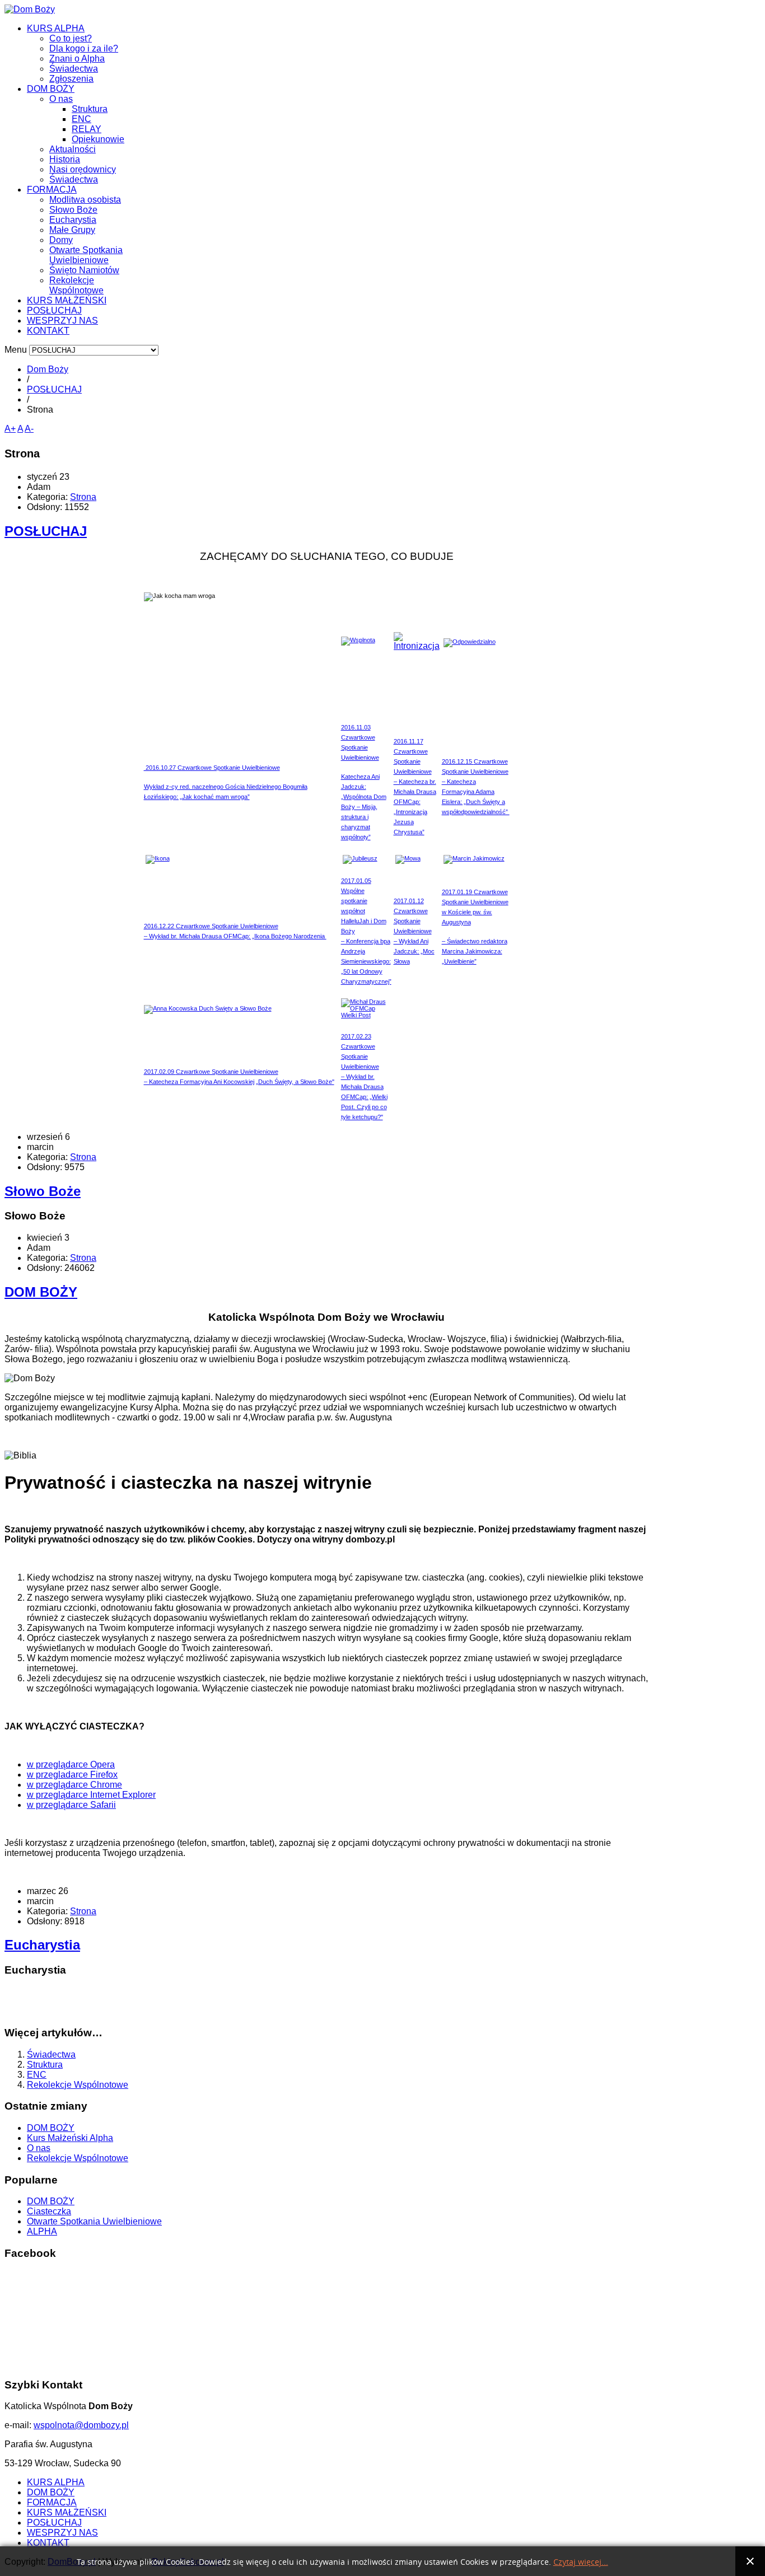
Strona (83, 497)
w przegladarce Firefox (72, 1775)
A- (29, 429)
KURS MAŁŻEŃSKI (67, 300)
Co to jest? (71, 38)
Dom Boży (48, 369)
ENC (81, 119)
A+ (10, 429)
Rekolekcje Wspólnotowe (76, 285)
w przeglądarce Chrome (74, 1785)
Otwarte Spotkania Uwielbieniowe (86, 255)
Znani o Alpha (77, 59)
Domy (61, 240)
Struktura (90, 109)
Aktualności (73, 149)
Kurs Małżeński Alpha (70, 2138)
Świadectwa (74, 69)
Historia (65, 159)
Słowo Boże (73, 210)
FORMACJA (52, 190)
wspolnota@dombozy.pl (81, 2425)
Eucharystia (73, 220)
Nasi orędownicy (83, 169)
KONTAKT (48, 331)
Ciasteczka (49, 2211)
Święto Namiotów (84, 270)
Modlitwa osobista (85, 200)
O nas (61, 99)
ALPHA (42, 2231)
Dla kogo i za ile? (84, 48)
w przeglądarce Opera (71, 1764)
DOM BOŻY (51, 89)
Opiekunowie (98, 139)
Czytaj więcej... (581, 2562)
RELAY (87, 129)
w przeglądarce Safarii (71, 1805)
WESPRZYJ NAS (62, 321)
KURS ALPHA (56, 28)
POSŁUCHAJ (54, 310)
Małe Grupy (72, 230)
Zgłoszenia (71, 79)
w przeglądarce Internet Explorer (91, 1795)
